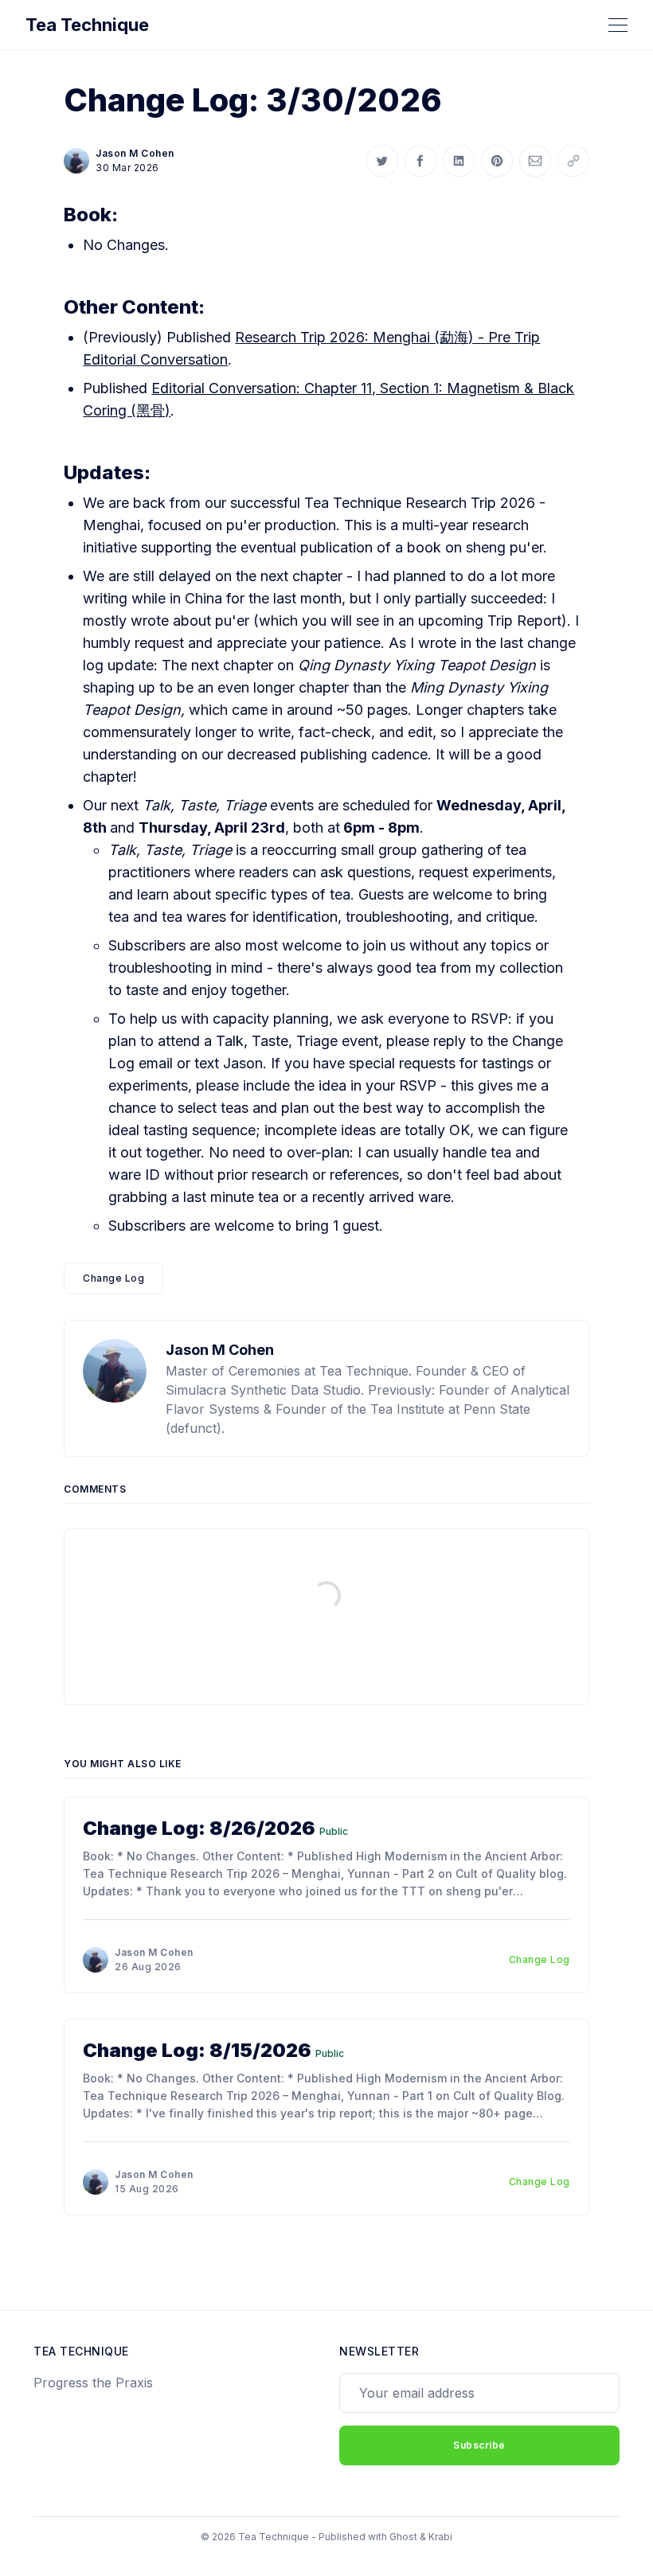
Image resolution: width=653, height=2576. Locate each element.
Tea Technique (87, 25)
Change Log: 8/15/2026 (197, 2050)
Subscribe (479, 2445)
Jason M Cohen (135, 153)
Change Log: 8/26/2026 (199, 1828)
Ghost (403, 2537)
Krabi (440, 2537)
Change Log (113, 1278)
